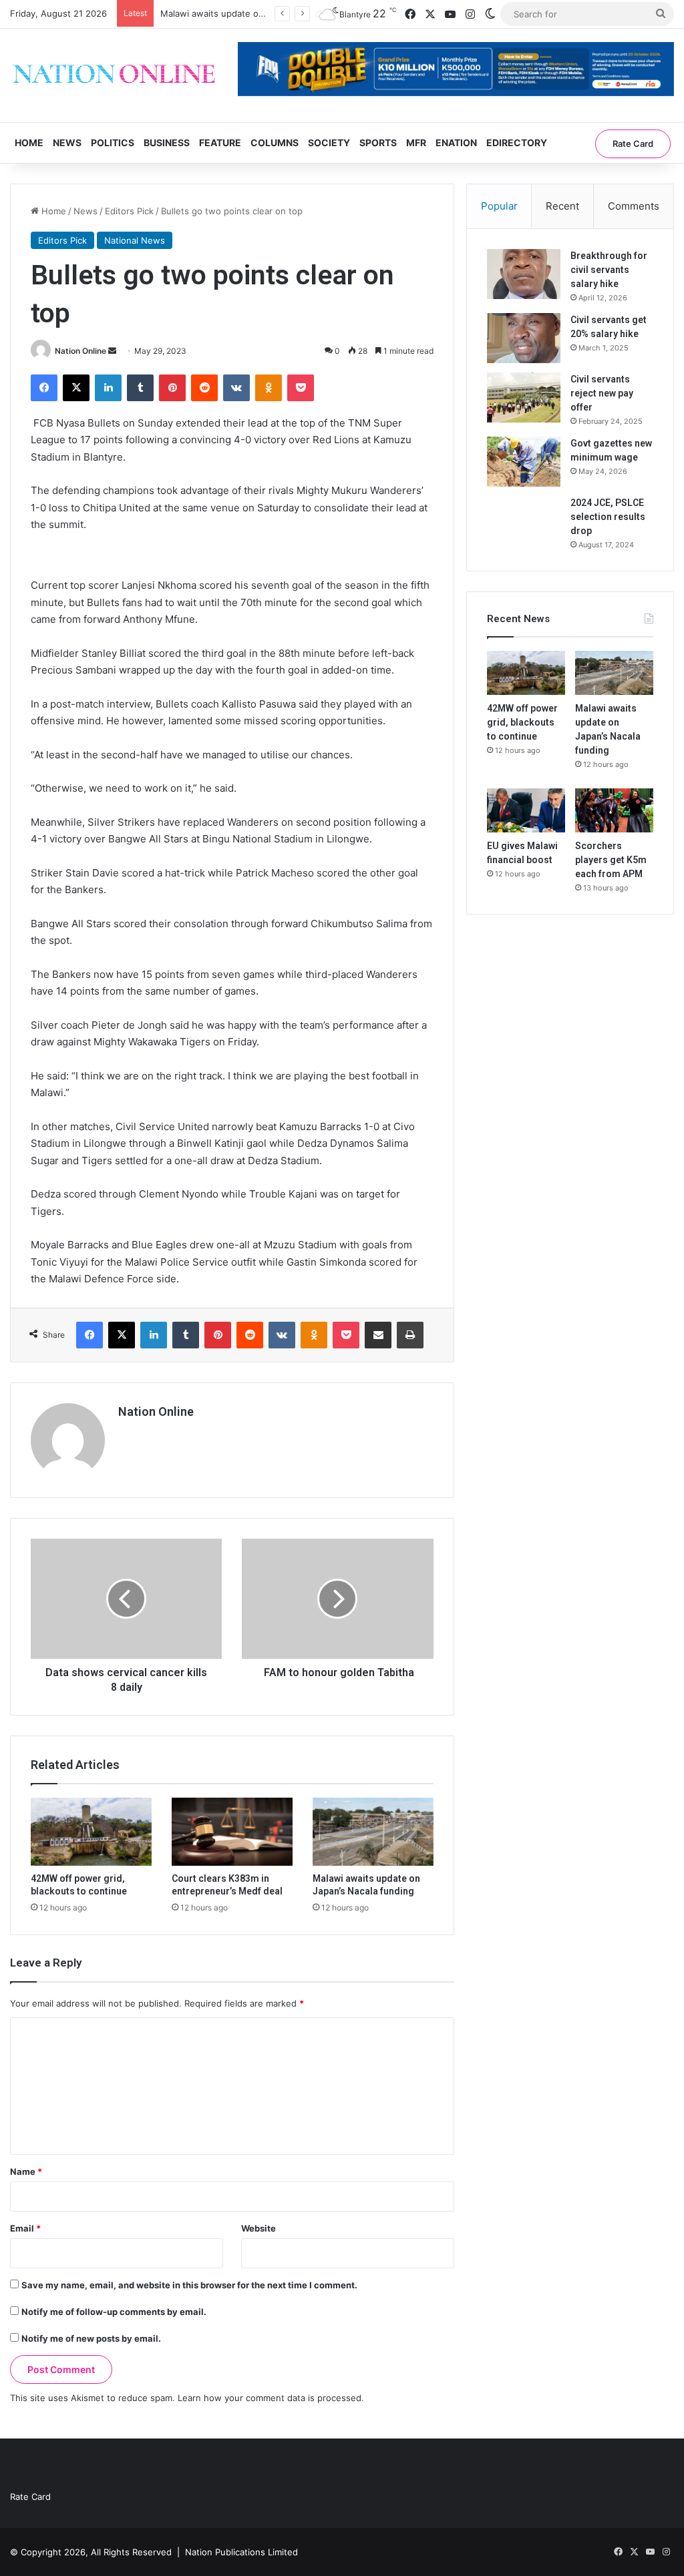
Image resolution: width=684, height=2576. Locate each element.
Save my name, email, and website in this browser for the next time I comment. (189, 2285)
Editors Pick (129, 211)
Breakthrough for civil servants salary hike (609, 270)
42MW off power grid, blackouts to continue (522, 722)
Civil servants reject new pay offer (602, 393)
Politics (113, 143)
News (67, 143)
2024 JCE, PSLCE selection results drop (608, 517)
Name (26, 2171)
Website (259, 2228)
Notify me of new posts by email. (91, 2338)
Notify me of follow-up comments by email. (114, 2312)
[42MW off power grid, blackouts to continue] (91, 1832)
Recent (562, 206)
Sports (378, 143)
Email (25, 2228)
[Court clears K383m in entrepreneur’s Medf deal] (232, 1832)
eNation (456, 143)
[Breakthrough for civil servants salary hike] (524, 274)
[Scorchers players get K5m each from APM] (614, 810)
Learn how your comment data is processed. (271, 2398)
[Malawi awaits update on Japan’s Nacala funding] (373, 1832)
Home (29, 143)
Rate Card (633, 144)
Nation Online (80, 351)
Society (329, 143)
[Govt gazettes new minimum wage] (524, 462)
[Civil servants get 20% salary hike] (524, 338)
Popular (499, 206)
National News (135, 240)
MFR (416, 143)
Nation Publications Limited (241, 2552)
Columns (275, 143)
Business (167, 143)
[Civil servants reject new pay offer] (524, 398)
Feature (220, 143)
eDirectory (517, 143)
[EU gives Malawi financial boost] (526, 810)
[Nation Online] (114, 75)
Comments (634, 206)
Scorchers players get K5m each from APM (611, 860)
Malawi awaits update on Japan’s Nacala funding (261, 13)
